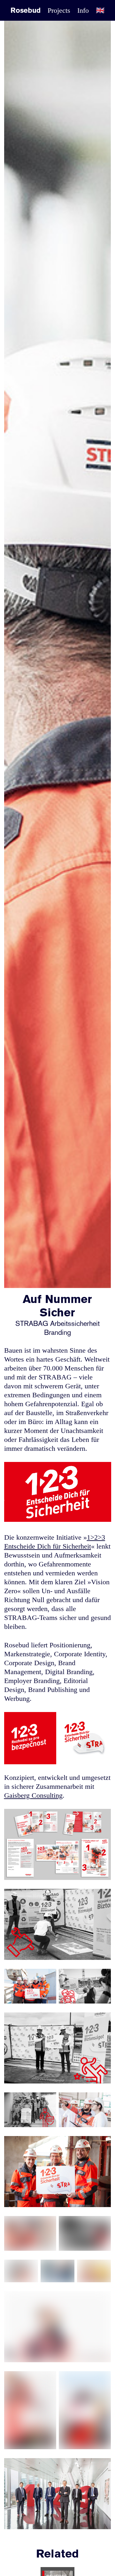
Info (83, 10)
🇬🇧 (100, 10)
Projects (59, 10)
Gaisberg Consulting (33, 1795)
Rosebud (26, 11)
